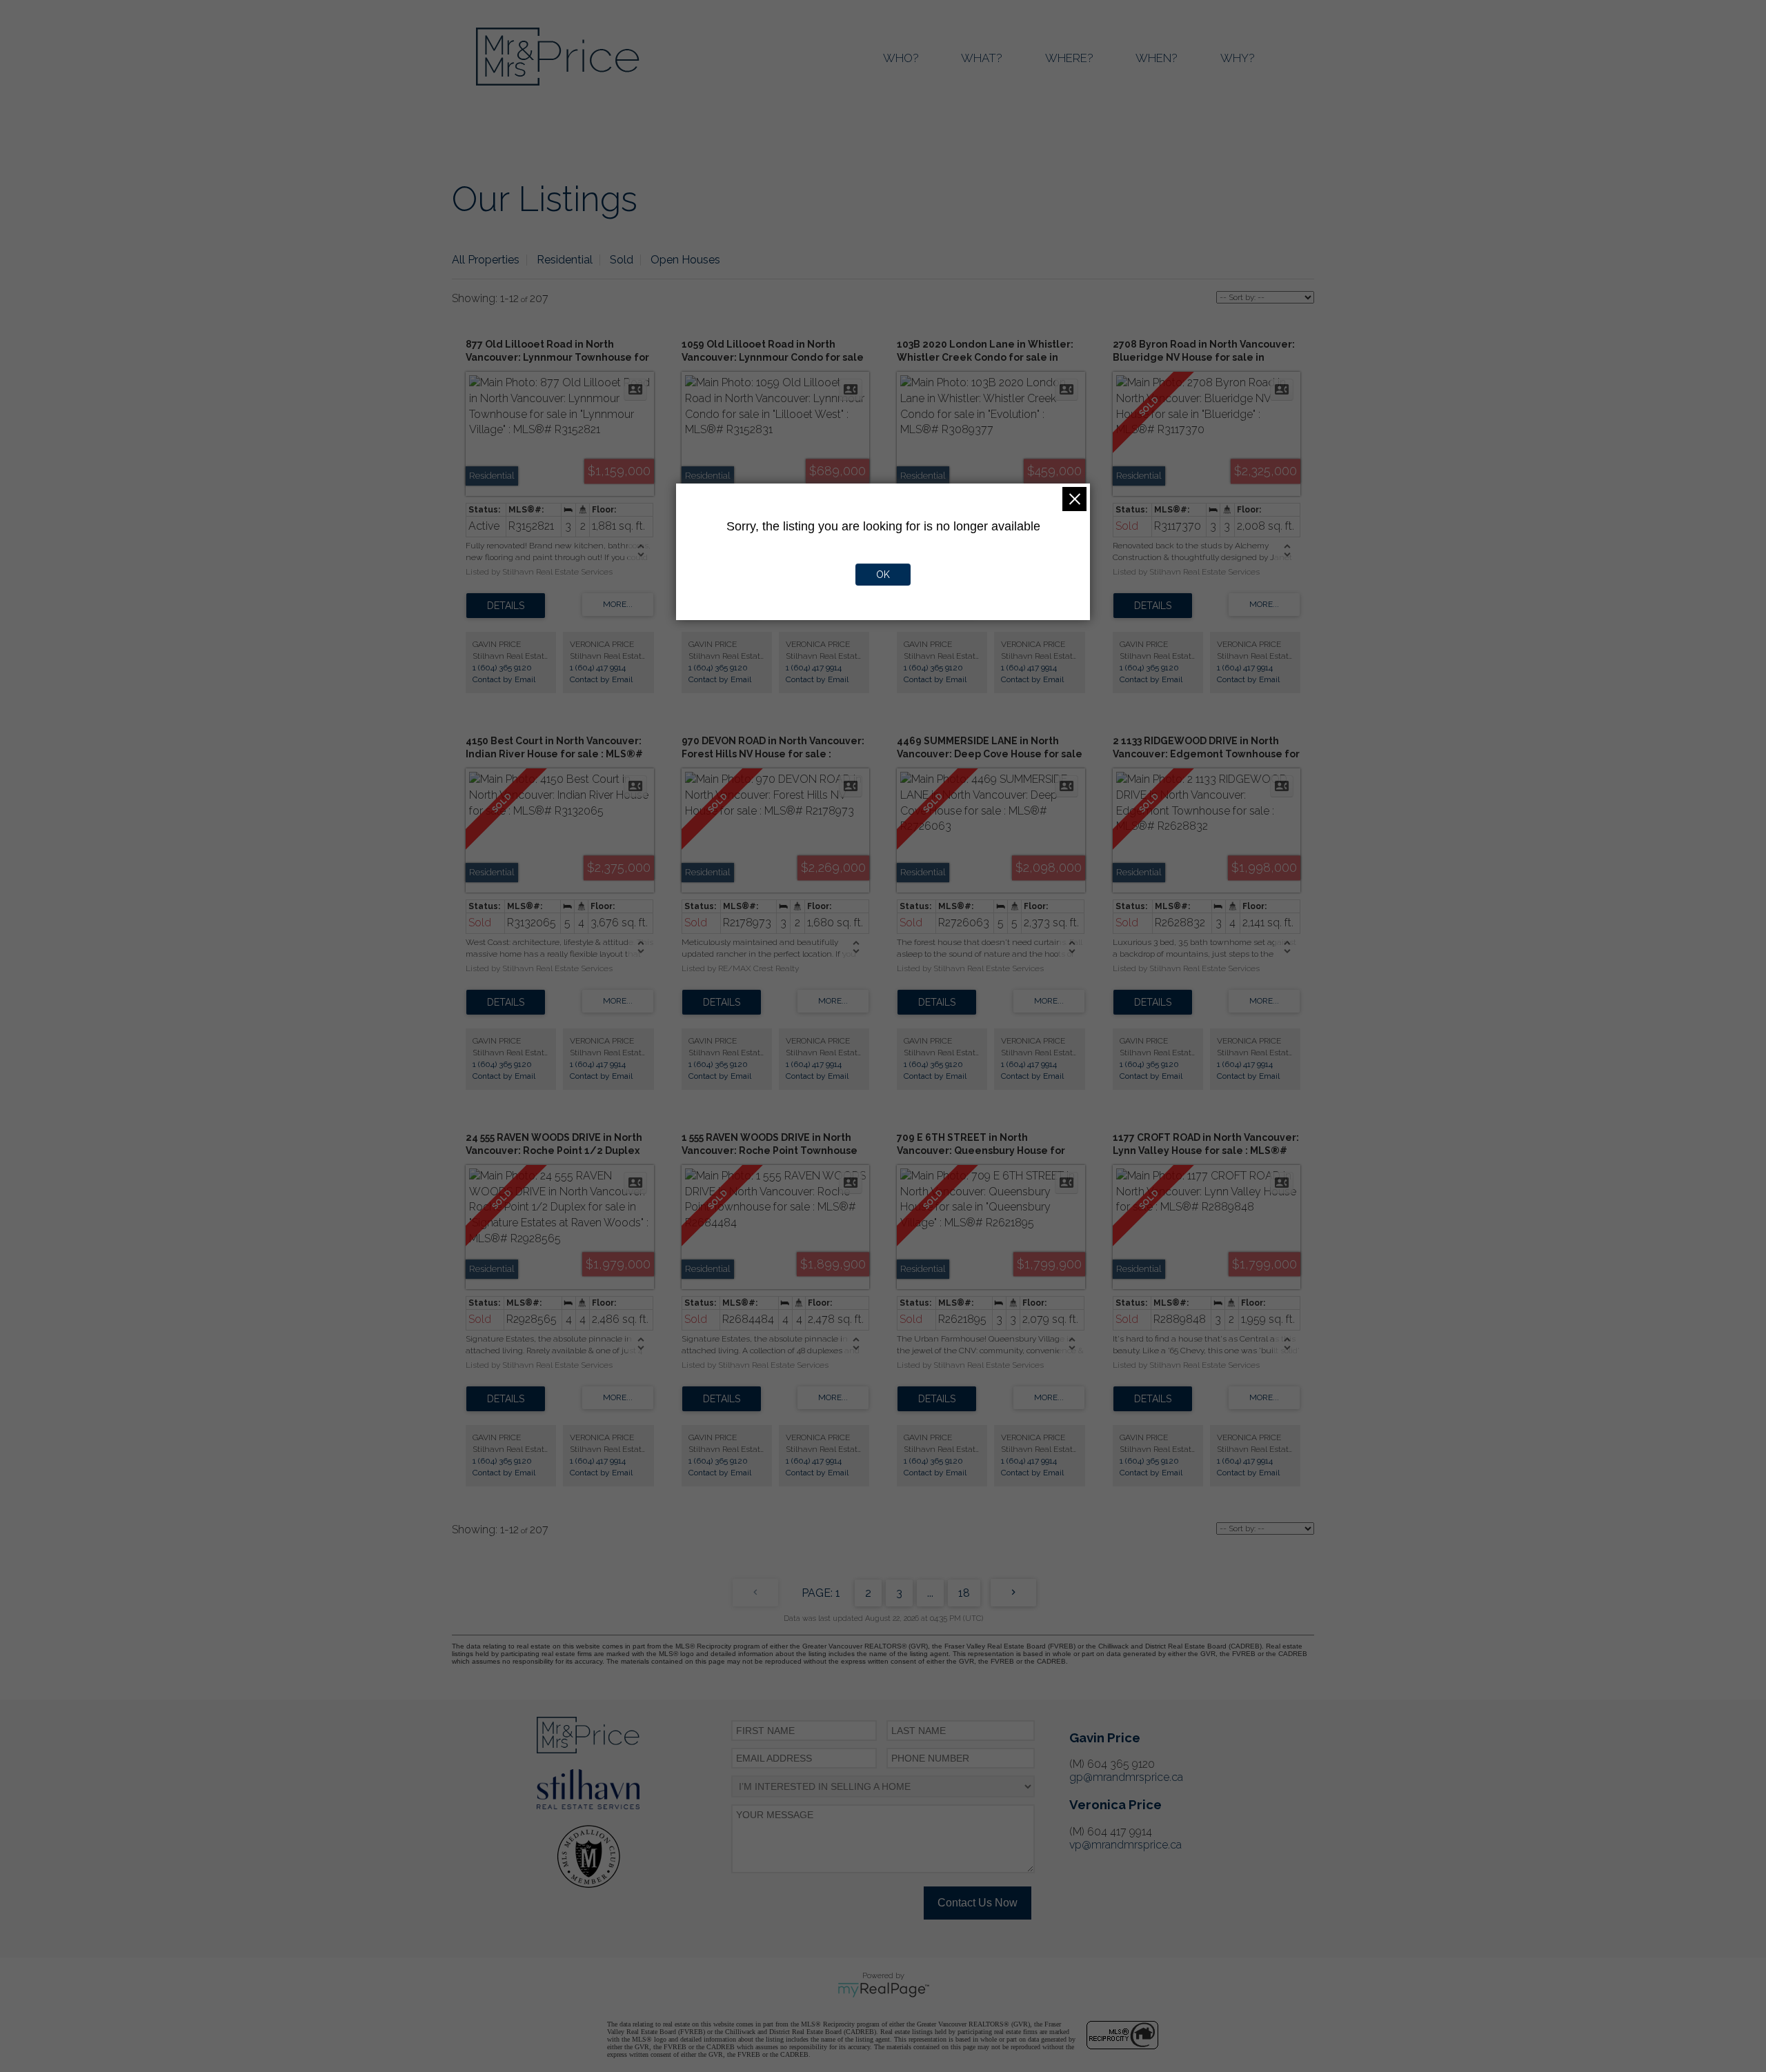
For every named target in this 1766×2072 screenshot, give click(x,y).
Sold (622, 260)
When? (1157, 58)
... (930, 1593)
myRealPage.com (883, 1990)
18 (964, 1593)
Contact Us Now (978, 1903)
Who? (901, 58)
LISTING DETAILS (506, 606)
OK (883, 575)
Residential (565, 260)
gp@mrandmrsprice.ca (1126, 1777)
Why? (1238, 58)
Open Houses (685, 260)
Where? (1069, 58)
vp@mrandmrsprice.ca (1125, 1845)
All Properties (486, 260)
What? (982, 58)
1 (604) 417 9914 (598, 668)
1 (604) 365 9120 (502, 668)
